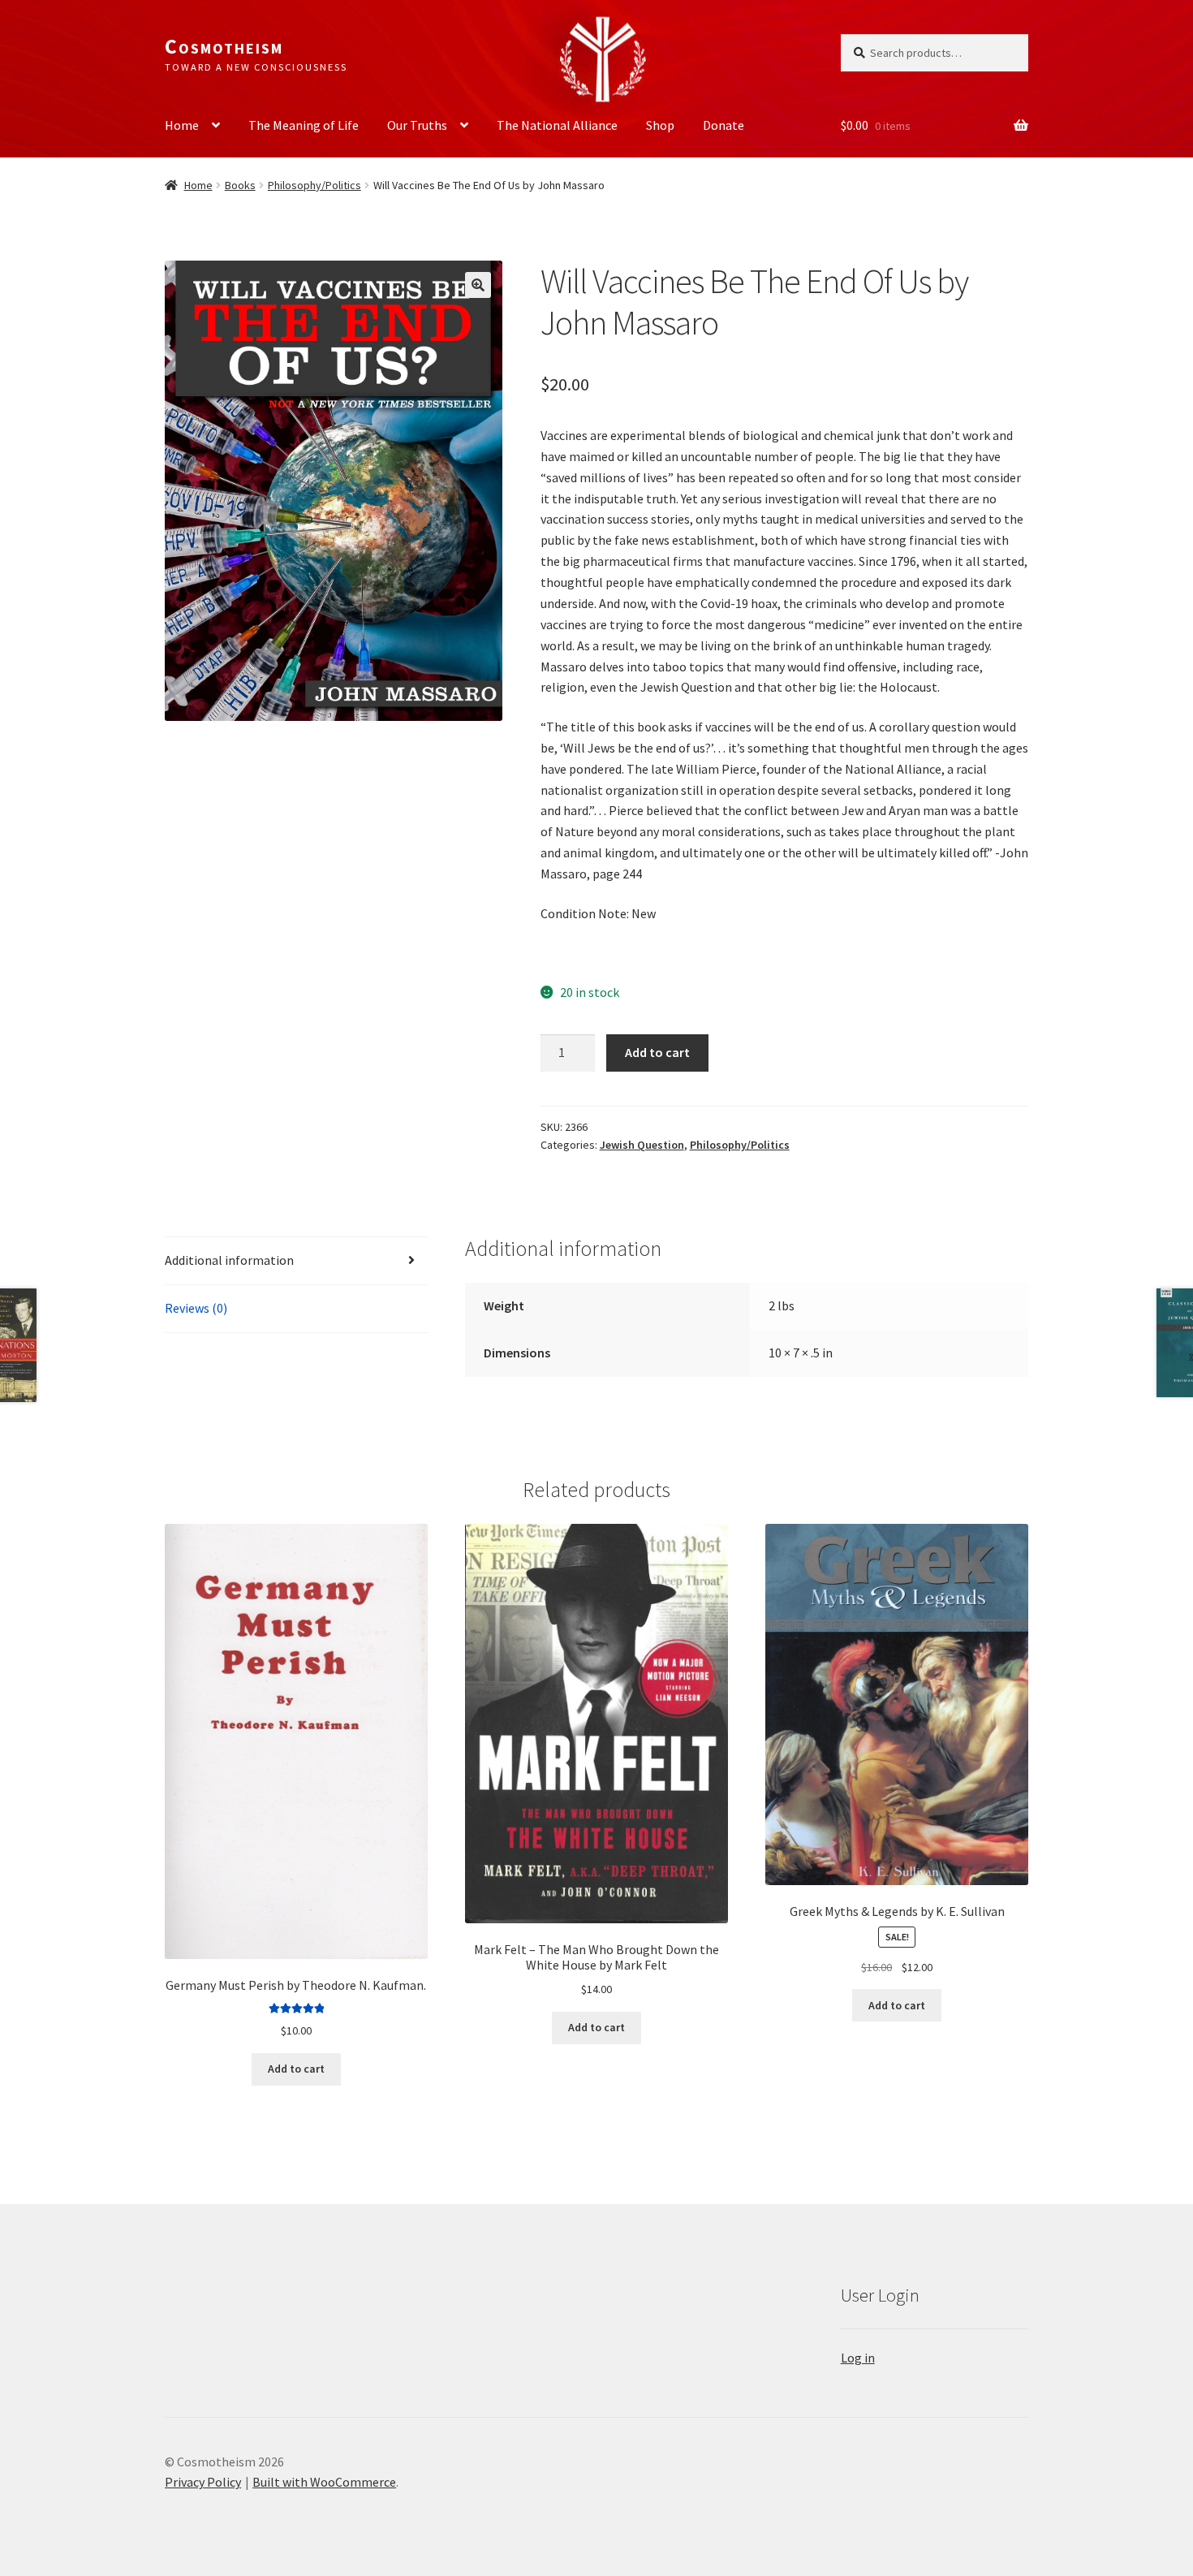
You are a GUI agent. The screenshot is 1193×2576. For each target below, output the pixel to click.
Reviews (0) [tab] (196, 1308)
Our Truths (417, 125)
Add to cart (657, 1052)
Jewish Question (642, 1145)
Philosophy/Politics (314, 185)
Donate (724, 125)
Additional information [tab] (229, 1260)
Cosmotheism (224, 46)
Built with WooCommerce (324, 2482)
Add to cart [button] (296, 2069)
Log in (858, 2358)
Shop (660, 125)
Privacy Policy (203, 2482)
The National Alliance (557, 125)
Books (240, 185)
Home (182, 125)
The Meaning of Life (304, 125)
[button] (478, 285)
